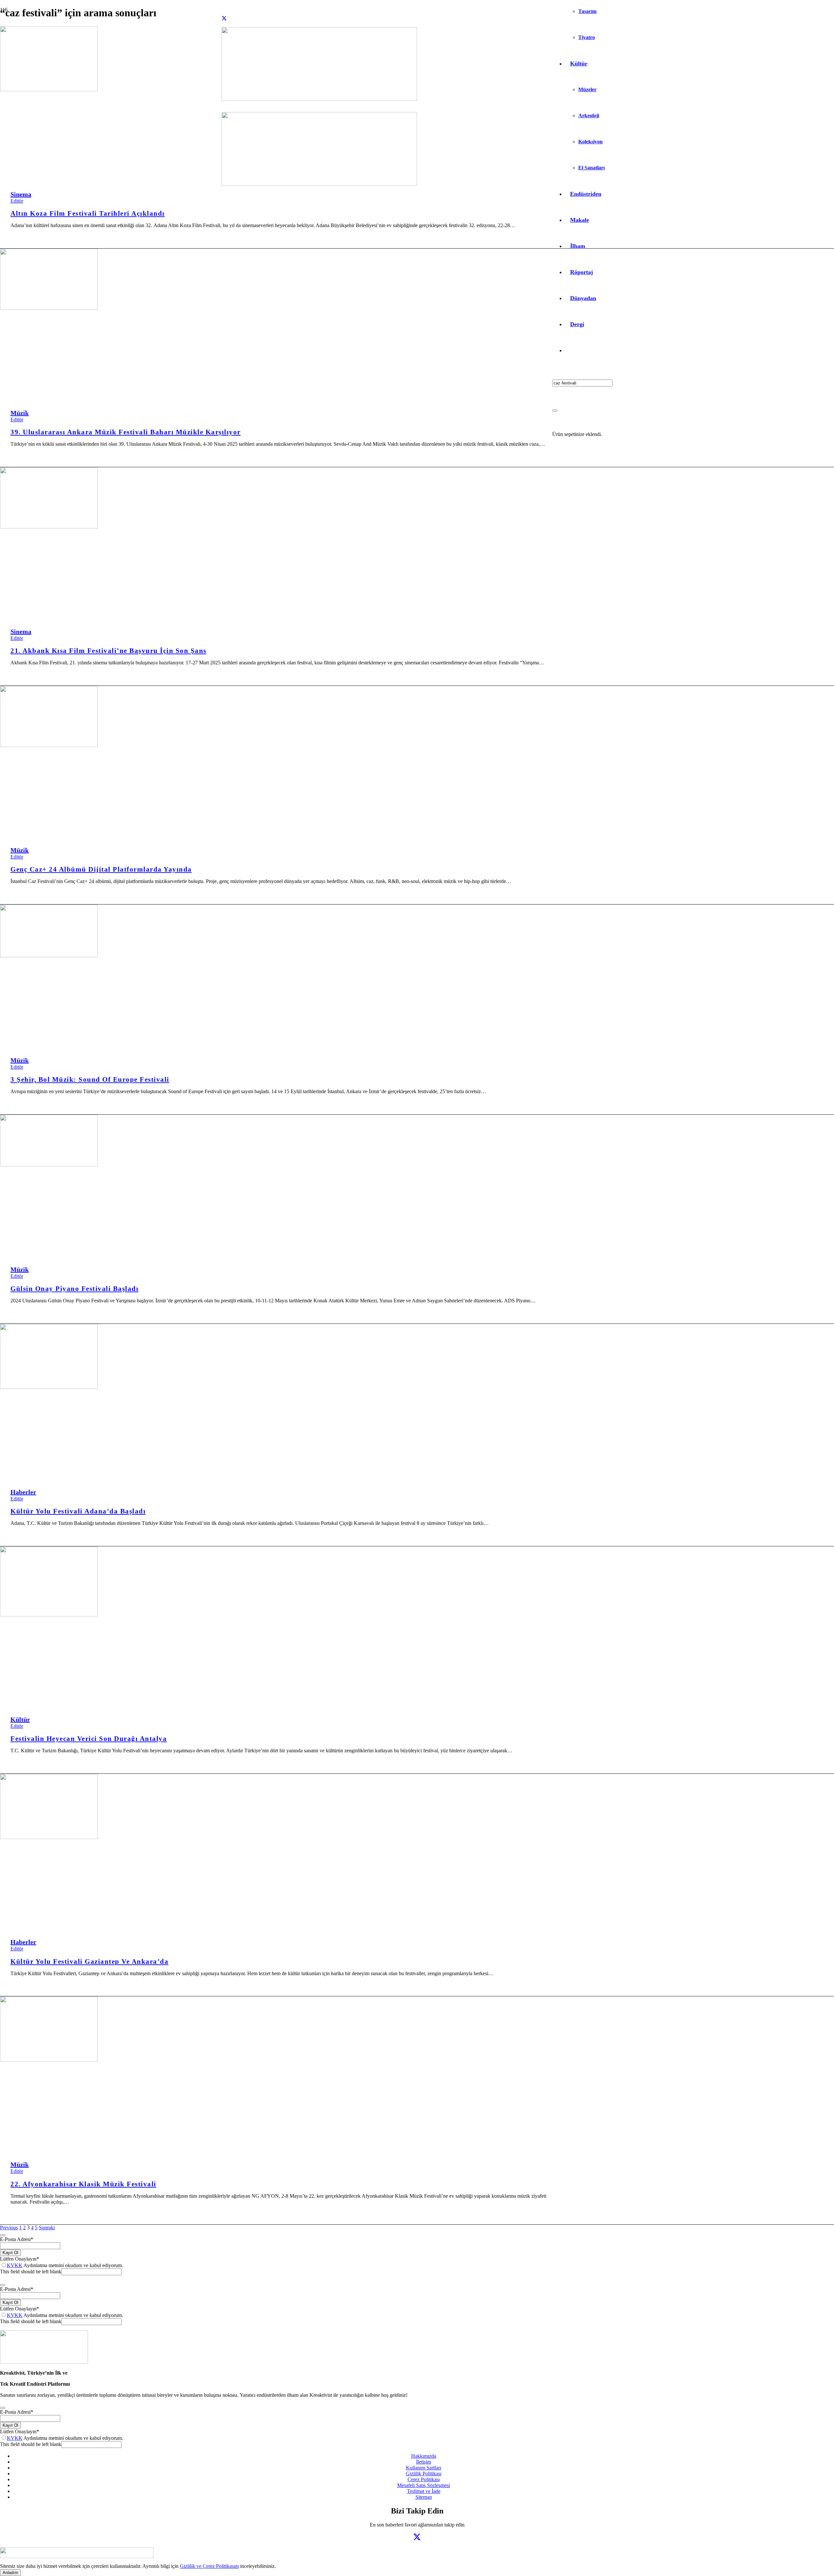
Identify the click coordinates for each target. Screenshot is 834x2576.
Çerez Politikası (424, 2479)
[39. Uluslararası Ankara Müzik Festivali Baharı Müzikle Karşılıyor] (49, 308)
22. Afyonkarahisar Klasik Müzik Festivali (83, 2184)
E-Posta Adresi (17, 2239)
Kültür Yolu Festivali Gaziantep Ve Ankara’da (89, 1961)
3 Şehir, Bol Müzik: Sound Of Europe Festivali (90, 1079)
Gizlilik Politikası (424, 2474)
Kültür (20, 1719)
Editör (17, 201)
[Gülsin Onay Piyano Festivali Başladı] (49, 1165)
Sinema (21, 194)
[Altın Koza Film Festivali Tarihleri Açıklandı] (49, 89)
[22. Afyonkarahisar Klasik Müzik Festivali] (49, 2060)
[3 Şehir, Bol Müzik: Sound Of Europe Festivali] (49, 955)
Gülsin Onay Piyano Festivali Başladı (74, 1288)
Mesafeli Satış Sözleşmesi (424, 2485)
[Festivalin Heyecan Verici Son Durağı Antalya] (49, 1615)
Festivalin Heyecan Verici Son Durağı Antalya (89, 1738)
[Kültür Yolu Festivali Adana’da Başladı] (49, 1387)
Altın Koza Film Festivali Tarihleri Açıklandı (88, 213)
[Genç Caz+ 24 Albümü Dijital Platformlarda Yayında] (49, 745)
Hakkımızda (424, 2456)
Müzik (20, 413)
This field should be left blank (31, 2272)
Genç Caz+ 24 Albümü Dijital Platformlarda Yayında (101, 869)
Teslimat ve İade (424, 2491)
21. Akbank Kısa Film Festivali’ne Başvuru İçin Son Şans (108, 651)
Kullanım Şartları (424, 2468)
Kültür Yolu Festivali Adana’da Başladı (78, 1511)
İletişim (424, 2462)
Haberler (23, 1492)
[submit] (3, 2235)
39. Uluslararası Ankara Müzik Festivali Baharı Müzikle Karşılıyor (126, 432)
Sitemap (424, 2497)
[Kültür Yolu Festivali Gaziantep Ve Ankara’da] (49, 1837)
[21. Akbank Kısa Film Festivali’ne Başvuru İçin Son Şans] (49, 527)
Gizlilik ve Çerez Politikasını (209, 2566)
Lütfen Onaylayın (20, 2259)
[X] (224, 18)
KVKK (15, 2265)
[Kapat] (555, 411)
